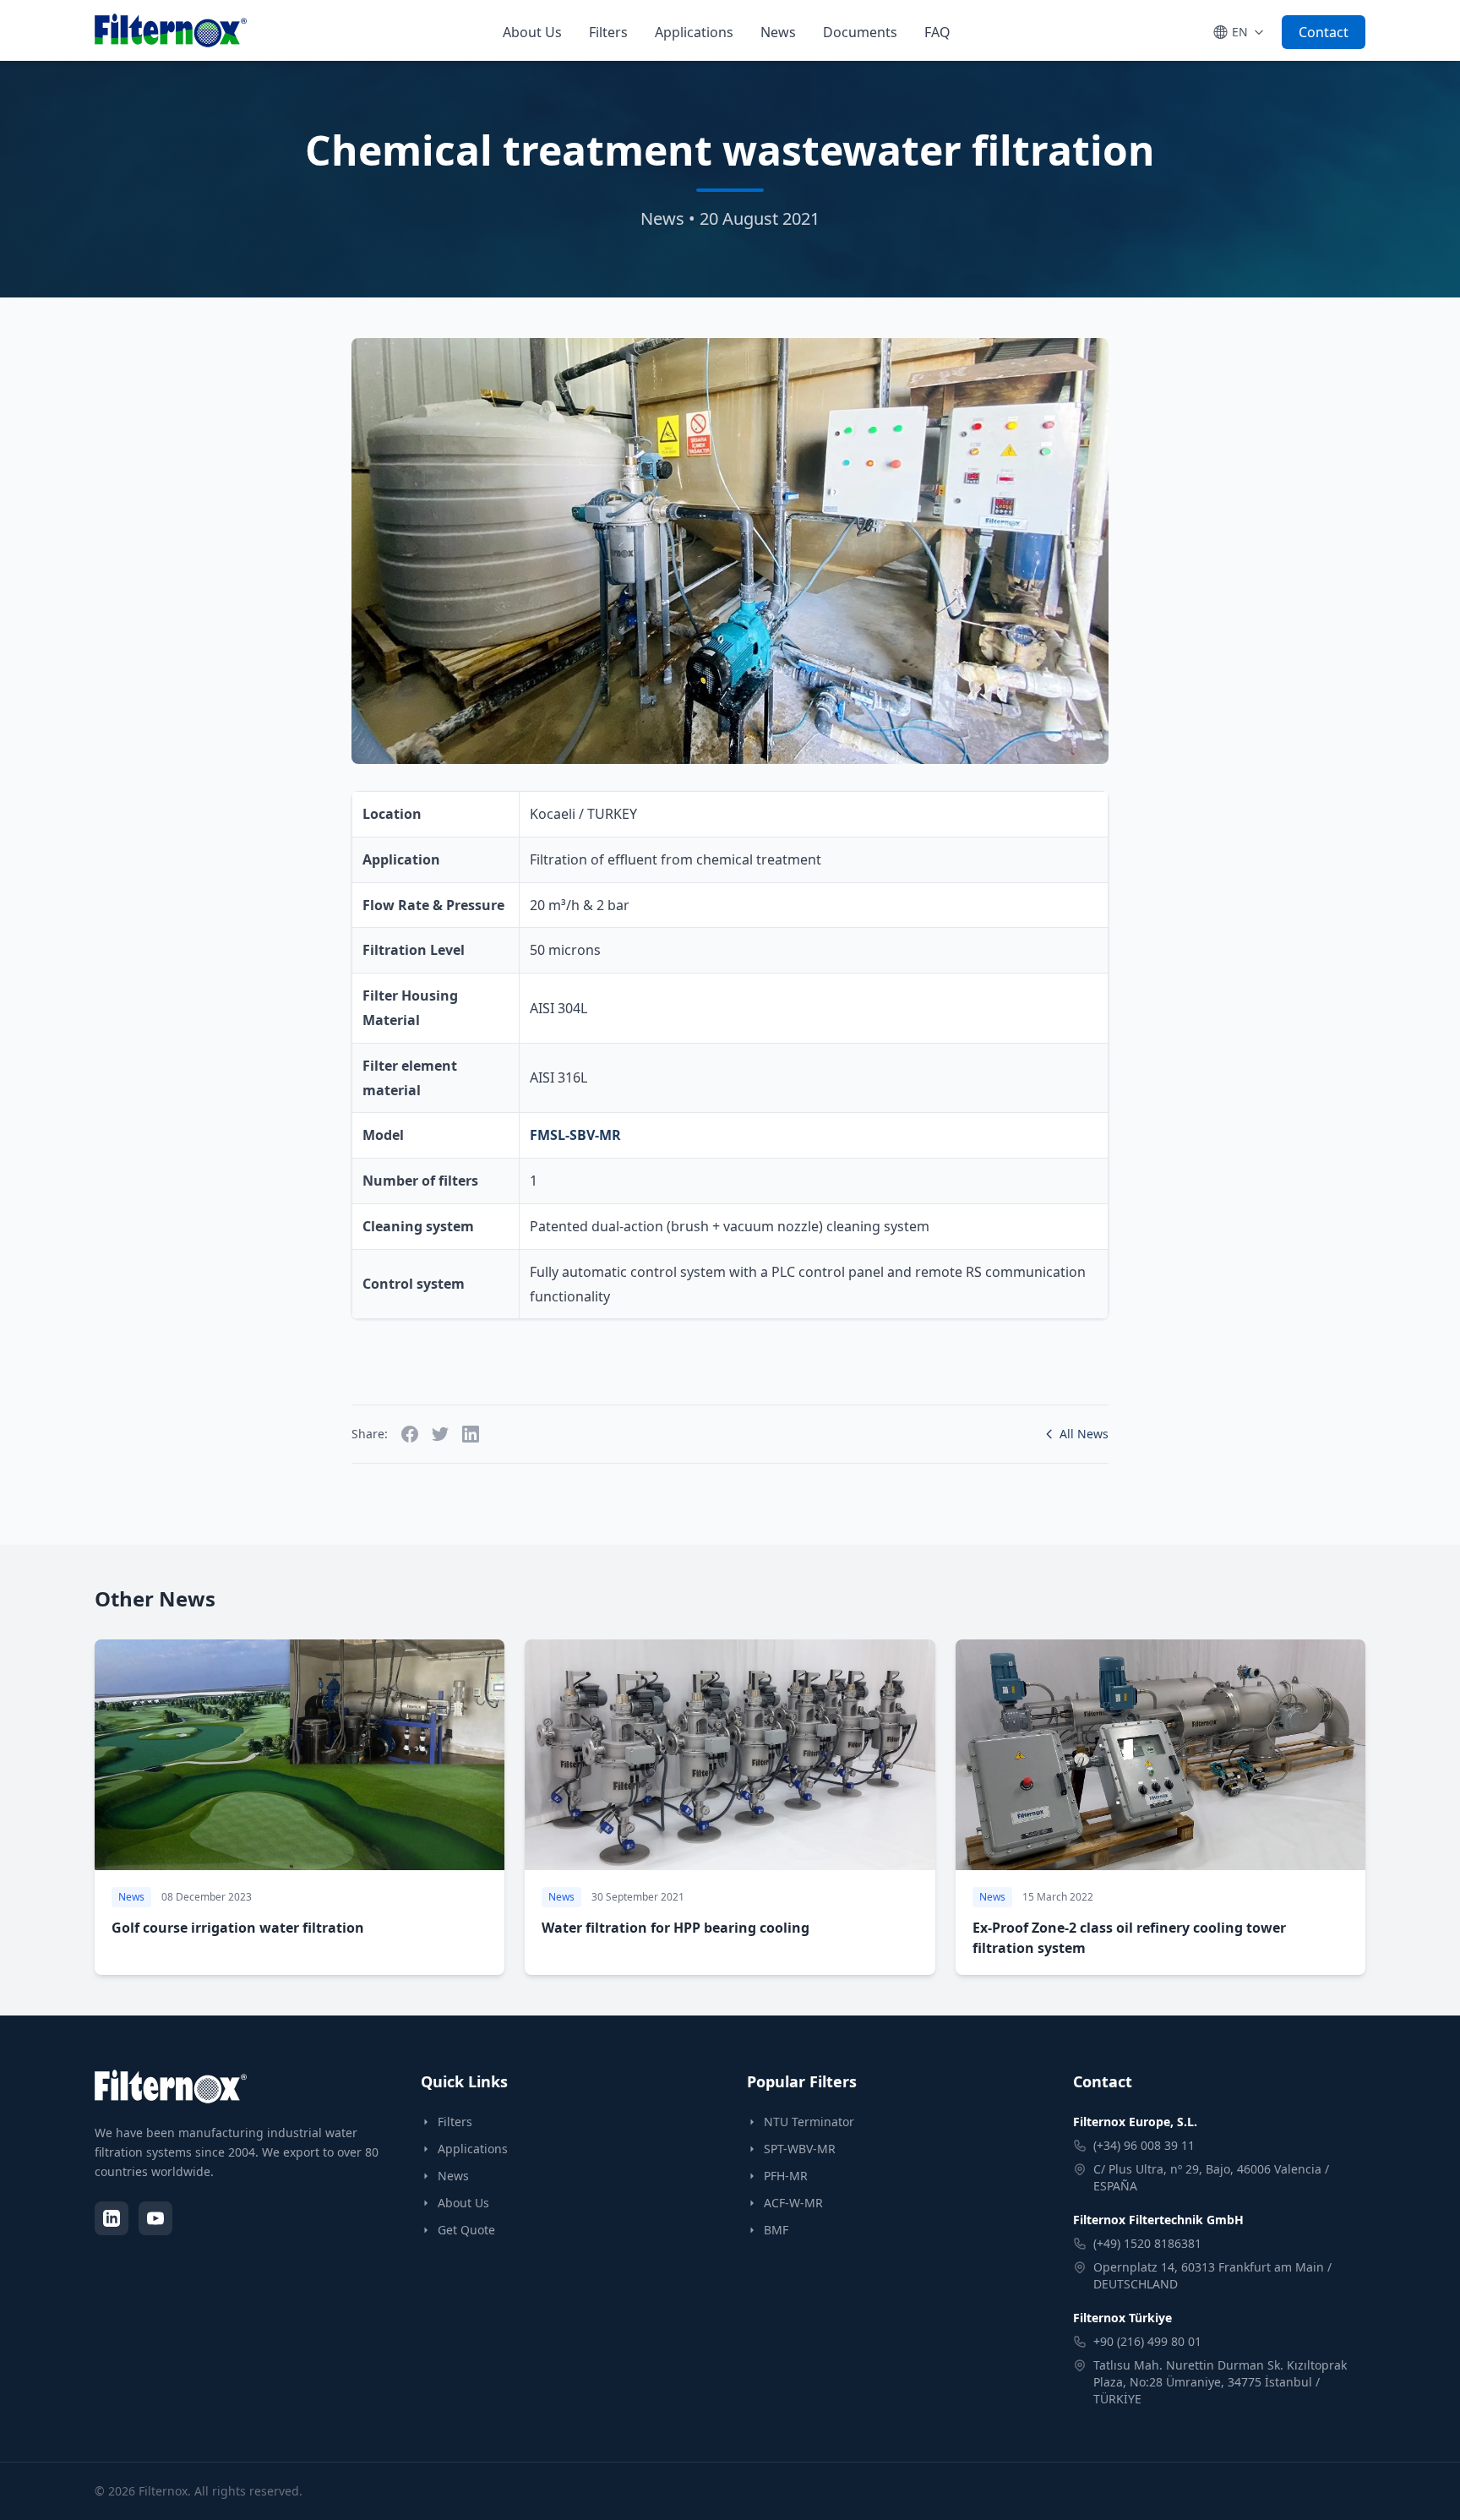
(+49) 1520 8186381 (1147, 2243)
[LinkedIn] (112, 2218)
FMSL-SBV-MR (575, 1135)
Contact (1324, 32)
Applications (694, 32)
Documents (860, 32)
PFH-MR (786, 2176)
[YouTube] (155, 2218)
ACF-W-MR (793, 2203)
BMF (776, 2230)
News (778, 32)
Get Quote (466, 2230)
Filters (608, 32)
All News (1084, 1434)
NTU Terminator (809, 2122)
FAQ (937, 32)
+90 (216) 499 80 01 (1147, 2341)
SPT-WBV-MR (800, 2149)
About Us (532, 32)
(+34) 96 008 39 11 (1144, 2145)
